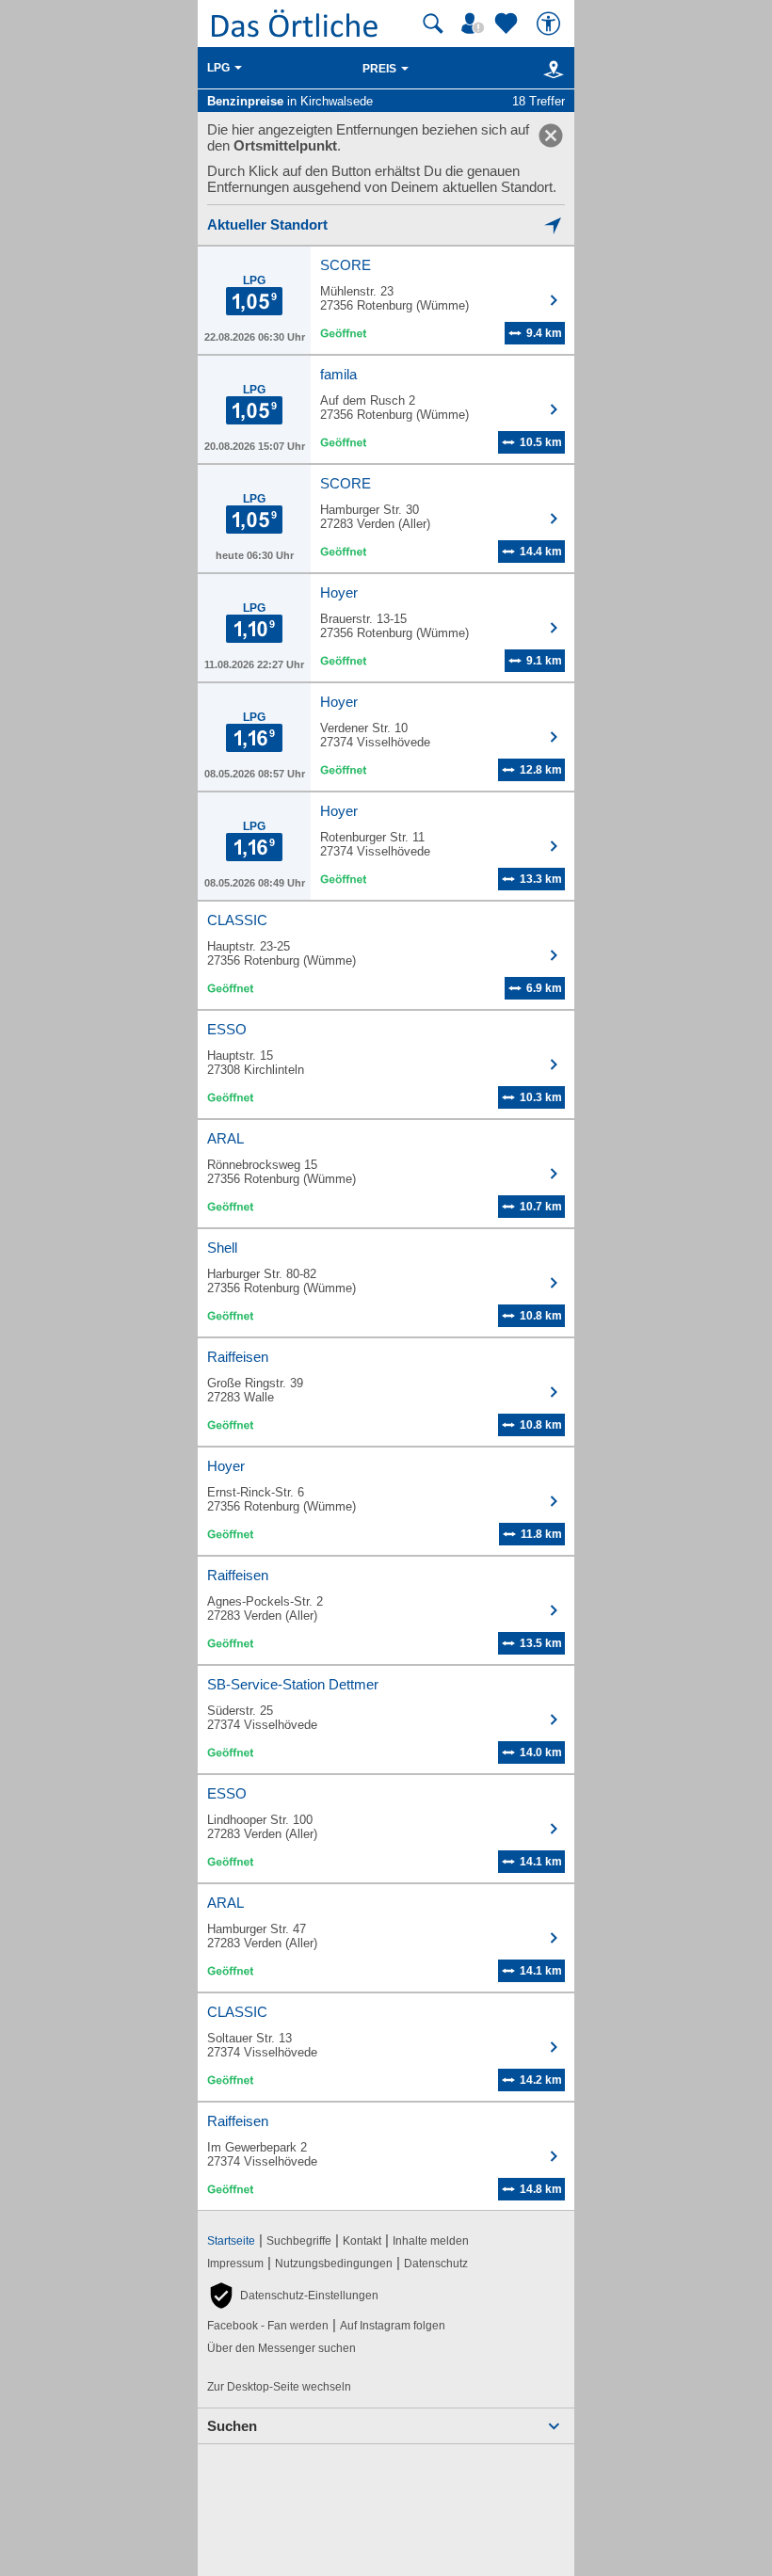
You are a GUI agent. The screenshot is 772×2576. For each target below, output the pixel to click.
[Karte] (550, 69)
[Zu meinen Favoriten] (508, 24)
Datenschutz (436, 2264)
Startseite (231, 2241)
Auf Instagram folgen (393, 2326)
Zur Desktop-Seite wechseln (279, 2387)
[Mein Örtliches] (475, 24)
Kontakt (362, 2241)
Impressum (235, 2264)
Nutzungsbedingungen (334, 2264)
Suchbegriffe (299, 2241)
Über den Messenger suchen (281, 2348)
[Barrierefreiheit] (551, 24)
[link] (551, 136)
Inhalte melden (431, 2241)
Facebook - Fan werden (268, 2326)
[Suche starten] (433, 24)
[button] (293, 2296)
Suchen (232, 2426)
